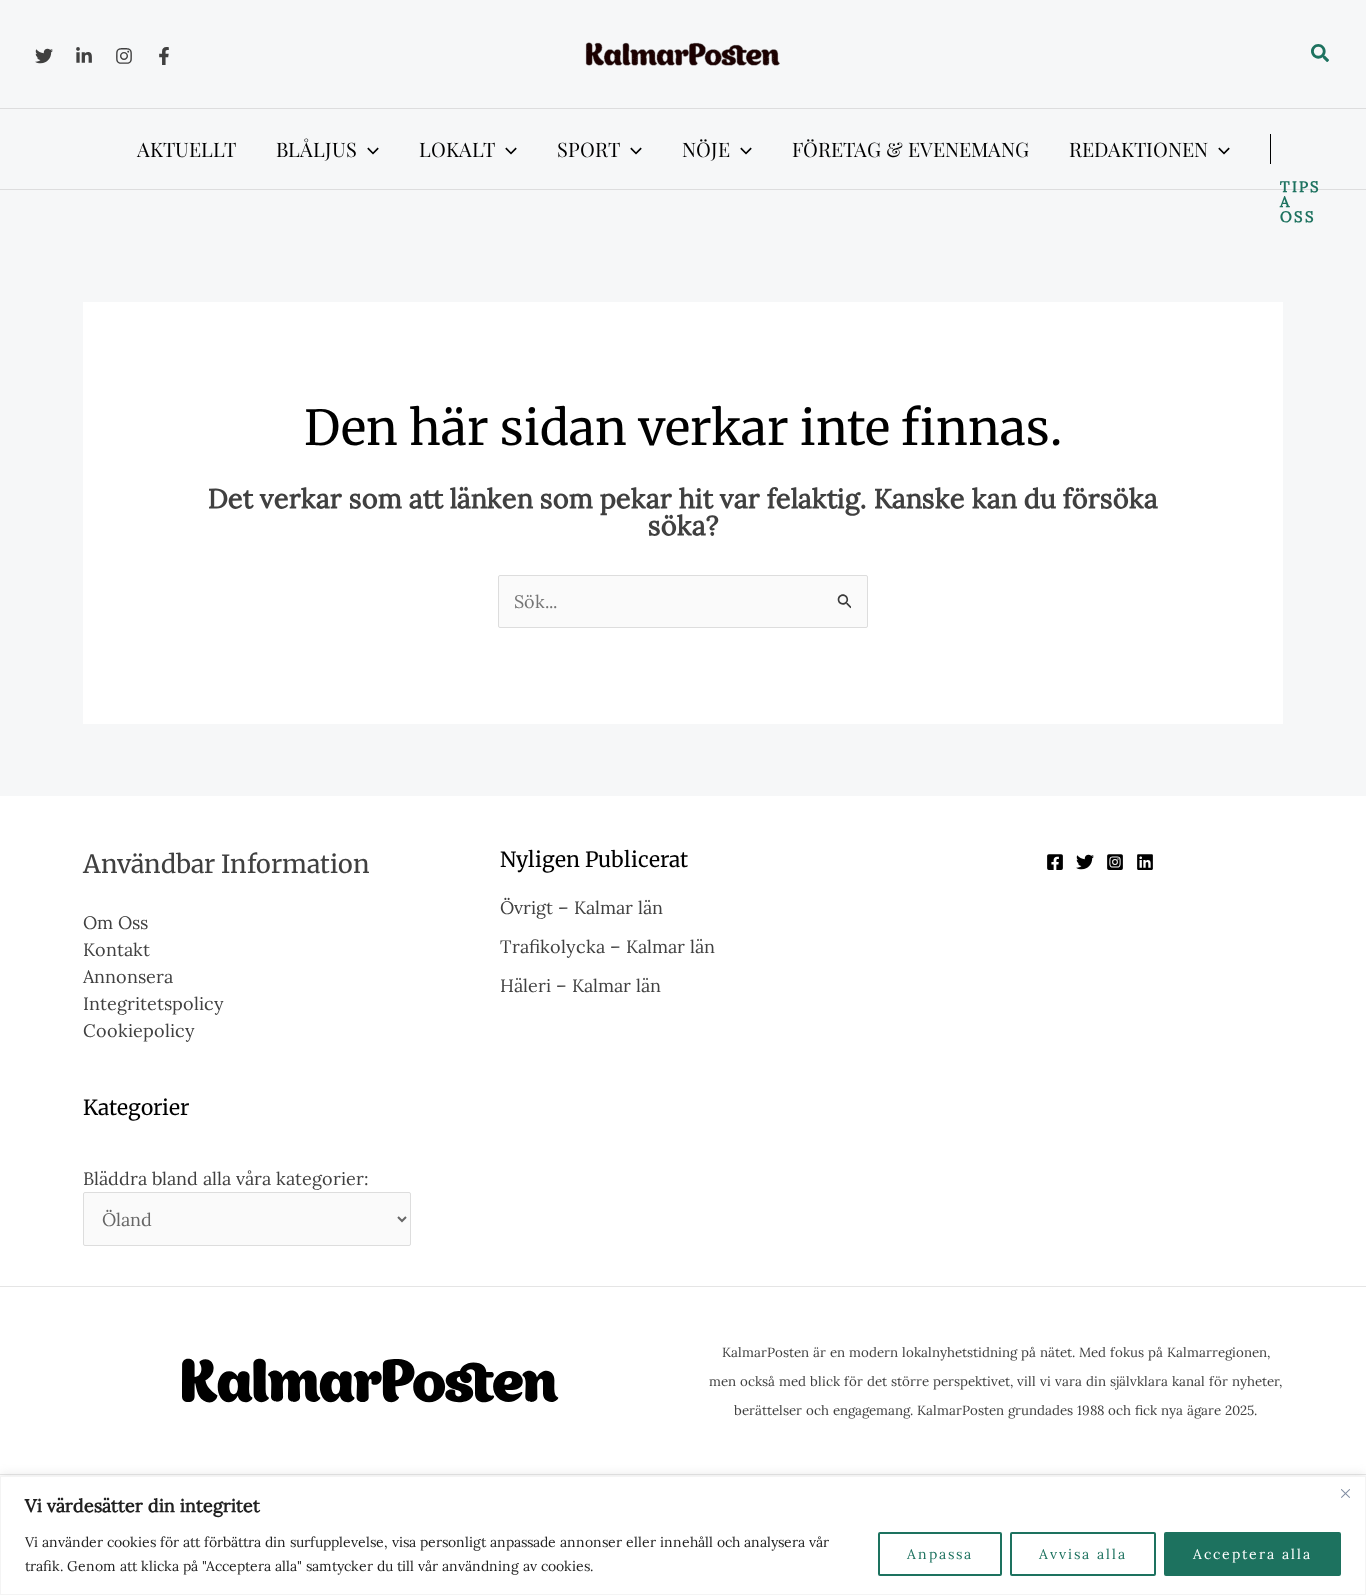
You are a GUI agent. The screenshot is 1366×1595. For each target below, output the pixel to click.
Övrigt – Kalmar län (581, 907)
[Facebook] (164, 56)
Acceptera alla (1252, 1554)
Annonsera (128, 976)
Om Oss (115, 922)
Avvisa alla (1083, 1554)
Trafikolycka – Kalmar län (607, 946)
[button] (1321, 54)
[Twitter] (44, 56)
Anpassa (940, 1554)
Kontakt (116, 949)
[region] (683, 1535)
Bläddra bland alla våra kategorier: (226, 1178)
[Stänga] (1345, 1493)
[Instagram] (124, 56)
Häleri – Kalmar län (580, 985)
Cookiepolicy (139, 1030)
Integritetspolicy (153, 1003)
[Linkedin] (84, 56)
